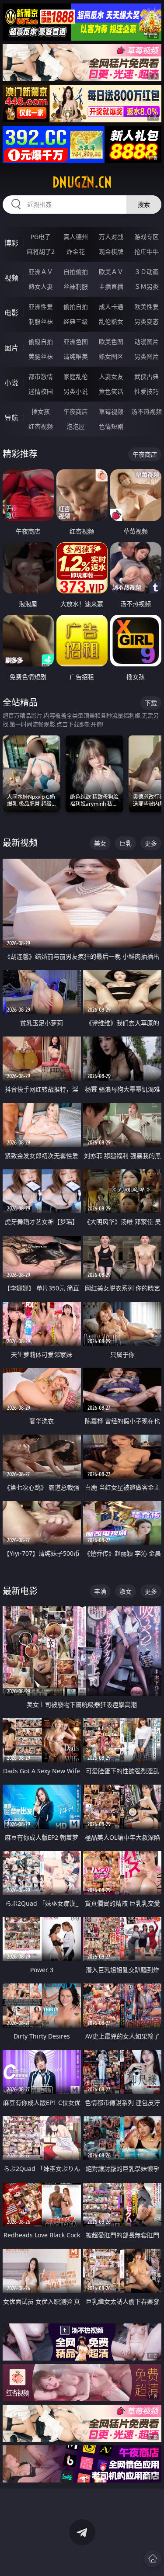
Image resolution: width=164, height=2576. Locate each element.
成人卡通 (111, 307)
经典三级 (76, 321)
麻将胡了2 (41, 251)
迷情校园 (41, 391)
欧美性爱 (147, 307)
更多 (151, 843)
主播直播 (111, 286)
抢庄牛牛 (147, 251)
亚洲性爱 (41, 307)
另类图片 (147, 356)
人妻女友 (111, 376)
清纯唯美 (76, 356)
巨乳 (126, 843)
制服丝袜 (41, 321)
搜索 (144, 204)
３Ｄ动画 (147, 272)
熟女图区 (111, 356)
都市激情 (41, 376)
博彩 (11, 243)
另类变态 (147, 321)
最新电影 (20, 1591)
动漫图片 (147, 342)
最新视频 (20, 843)
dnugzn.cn (82, 182)
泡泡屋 (76, 426)
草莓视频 (111, 411)
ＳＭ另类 (147, 286)
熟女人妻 (41, 286)
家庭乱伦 (76, 376)
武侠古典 (147, 376)
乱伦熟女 (111, 321)
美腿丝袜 (41, 356)
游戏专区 (147, 237)
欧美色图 (111, 342)
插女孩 (41, 411)
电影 (11, 313)
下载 (151, 703)
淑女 (126, 1591)
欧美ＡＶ (111, 272)
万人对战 (111, 237)
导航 (11, 418)
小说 (11, 383)
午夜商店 (76, 411)
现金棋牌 (111, 251)
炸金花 (76, 251)
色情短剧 (111, 426)
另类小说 (76, 391)
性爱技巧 (147, 391)
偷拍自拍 (76, 307)
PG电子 (41, 237)
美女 (100, 843)
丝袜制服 (76, 286)
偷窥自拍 (41, 342)
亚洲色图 (76, 342)
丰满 (100, 1591)
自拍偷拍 (76, 272)
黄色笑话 (111, 391)
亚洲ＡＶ (41, 272)
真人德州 (76, 237)
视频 (11, 278)
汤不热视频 (147, 411)
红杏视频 (41, 426)
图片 (11, 348)
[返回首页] (153, 2559)
